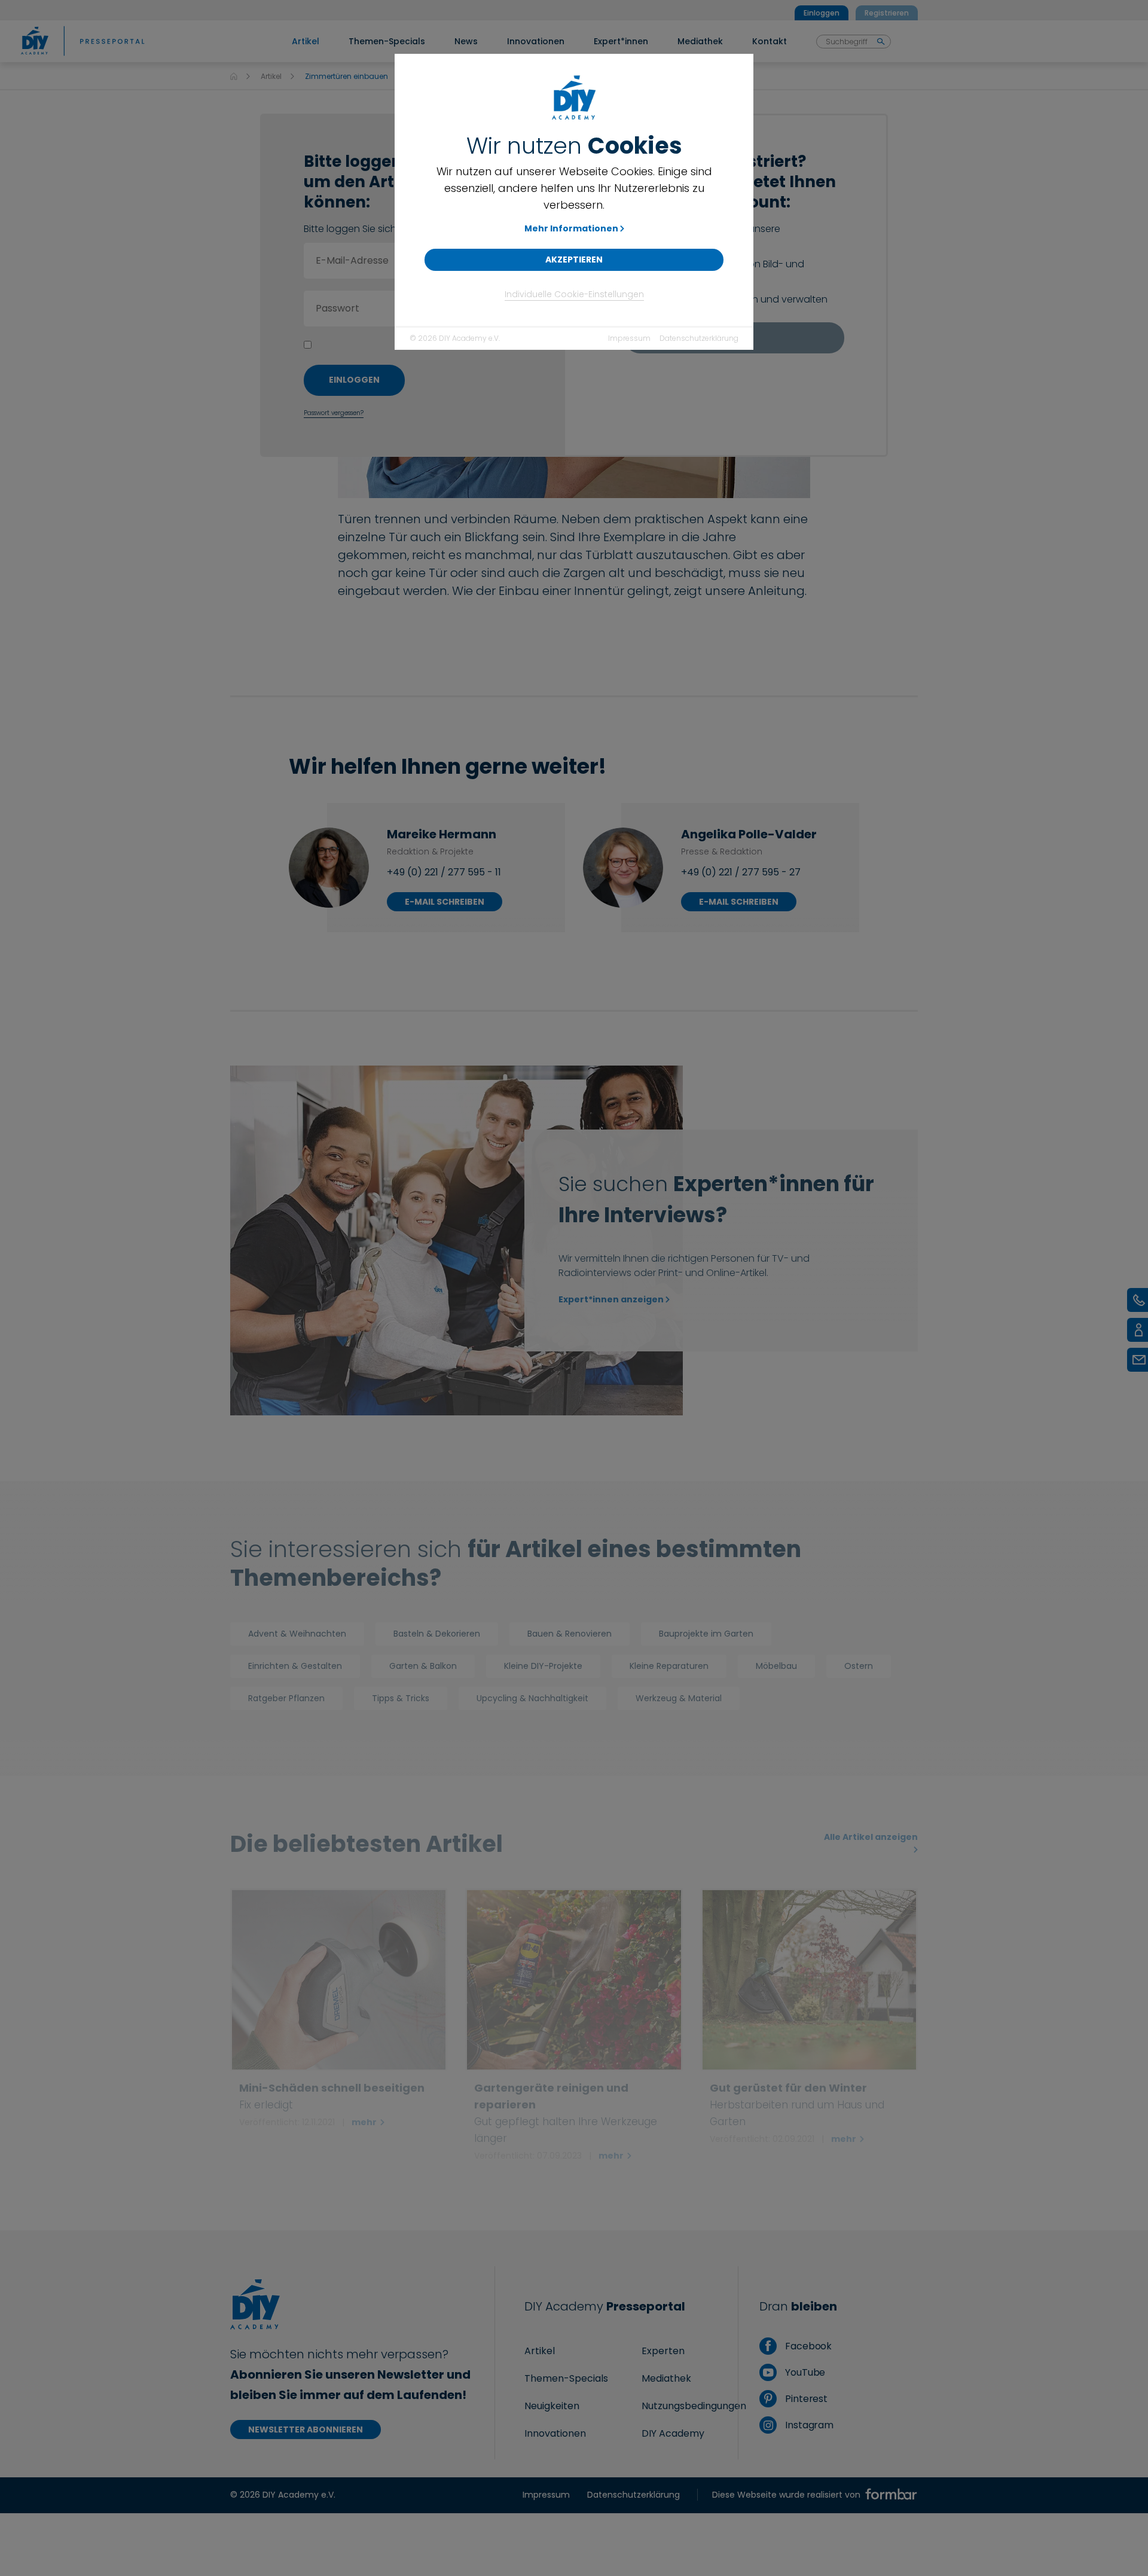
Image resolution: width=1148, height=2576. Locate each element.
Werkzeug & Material (679, 1698)
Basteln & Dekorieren (437, 1634)
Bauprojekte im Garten (706, 1634)
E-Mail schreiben (445, 902)
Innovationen (555, 2433)
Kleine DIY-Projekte (543, 1666)
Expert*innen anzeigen (611, 1299)
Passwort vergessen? (334, 413)
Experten (663, 2351)
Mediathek (666, 2378)
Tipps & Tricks (401, 1698)
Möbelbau (776, 1666)
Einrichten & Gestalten (295, 1666)
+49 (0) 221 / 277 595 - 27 (741, 872)
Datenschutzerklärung (699, 338)
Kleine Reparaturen (669, 1666)
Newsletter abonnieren (306, 2430)
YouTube (804, 2372)
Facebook (807, 2346)
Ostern (859, 1666)
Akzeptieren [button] (574, 260)
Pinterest (805, 2399)
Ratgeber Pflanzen (286, 1698)
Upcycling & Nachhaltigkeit (532, 1698)
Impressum (629, 338)
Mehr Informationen (571, 228)
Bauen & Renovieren (570, 1634)
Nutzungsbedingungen (694, 2406)
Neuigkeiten (552, 2406)
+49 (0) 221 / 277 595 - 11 (444, 872)
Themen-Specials (566, 2378)
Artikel (271, 76)
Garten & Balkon (423, 1666)
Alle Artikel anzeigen (871, 1837)
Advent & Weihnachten (297, 1634)
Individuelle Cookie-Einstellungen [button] (574, 294)
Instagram (808, 2425)
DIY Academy (673, 2433)
